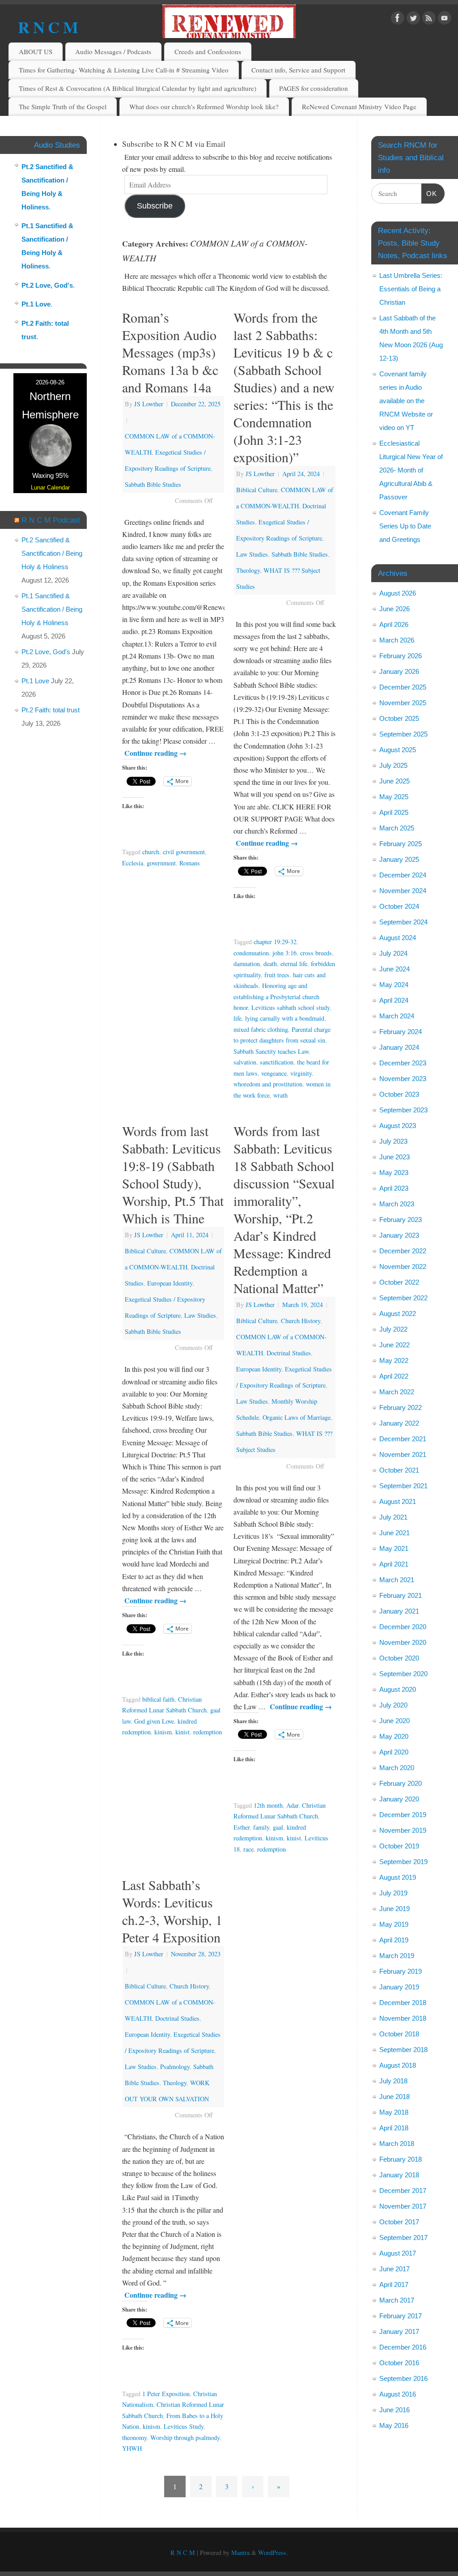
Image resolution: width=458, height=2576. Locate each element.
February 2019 (401, 1971)
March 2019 (397, 1956)
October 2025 (399, 718)
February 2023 (401, 1220)
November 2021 (403, 1454)
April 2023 (394, 1188)
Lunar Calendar (50, 488)
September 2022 (403, 1298)
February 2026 (401, 656)
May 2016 (394, 2425)
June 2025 (394, 781)
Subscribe (155, 206)
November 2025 (403, 703)
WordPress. (273, 2553)
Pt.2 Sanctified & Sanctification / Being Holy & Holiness (52, 553)
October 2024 (399, 906)
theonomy (134, 2438)
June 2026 (394, 609)
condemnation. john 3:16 (265, 953)
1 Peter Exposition (166, 2394)
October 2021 (399, 1470)
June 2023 (394, 1157)
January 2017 (399, 2331)
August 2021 (398, 1501)
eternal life (294, 964)
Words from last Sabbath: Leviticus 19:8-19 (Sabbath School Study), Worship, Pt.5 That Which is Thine (173, 1174)
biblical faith (158, 1699)
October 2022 (399, 1282)
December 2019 (403, 1815)
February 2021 (401, 1595)
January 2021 (399, 1611)
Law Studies (252, 554)
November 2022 (403, 1267)
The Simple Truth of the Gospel (63, 106)
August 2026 (398, 593)
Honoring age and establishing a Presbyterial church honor (276, 996)
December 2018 (403, 2003)
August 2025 (398, 750)
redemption (208, 1732)
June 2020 (394, 1721)
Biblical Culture (257, 490)
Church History (301, 1321)
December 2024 (403, 875)
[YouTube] (445, 19)
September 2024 (403, 922)
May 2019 (394, 1924)
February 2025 (401, 844)
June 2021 (394, 1533)
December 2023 (403, 1063)
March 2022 (397, 1392)
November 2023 (403, 1079)
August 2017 (398, 2253)
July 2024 (393, 953)
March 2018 (397, 2144)
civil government (184, 852)
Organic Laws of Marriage (297, 1417)
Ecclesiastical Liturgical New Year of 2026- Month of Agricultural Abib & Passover (411, 470)
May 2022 (394, 1360)
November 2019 (403, 1830)
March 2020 (397, 1768)
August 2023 (398, 1126)
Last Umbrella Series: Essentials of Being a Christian (411, 289)
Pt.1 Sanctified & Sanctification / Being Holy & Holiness (52, 609)
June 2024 (394, 969)
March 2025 (397, 828)
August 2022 (398, 1314)
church (151, 852)
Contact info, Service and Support (298, 70)
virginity (301, 1073)
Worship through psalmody (185, 2438)
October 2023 (399, 1094)
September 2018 (403, 2050)
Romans (190, 863)
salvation (245, 1062)
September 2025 (403, 734)
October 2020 (399, 1658)
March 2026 (397, 640)
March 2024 (397, 1016)
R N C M (48, 27)
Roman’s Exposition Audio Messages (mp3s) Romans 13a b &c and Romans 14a (170, 352)
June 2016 (394, 2410)
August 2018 (398, 2065)
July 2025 (393, 765)
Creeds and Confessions (208, 51)
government (161, 863)
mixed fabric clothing (261, 1029)
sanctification (277, 1062)
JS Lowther (149, 404)
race (248, 1849)
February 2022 (401, 1407)
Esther (242, 1827)
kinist (182, 1732)
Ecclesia (133, 863)
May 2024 (394, 985)
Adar (292, 1805)
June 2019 (394, 1909)
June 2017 (394, 2269)
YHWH (132, 2448)
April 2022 (394, 1376)
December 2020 (403, 1627)
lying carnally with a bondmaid (285, 1018)
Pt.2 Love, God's (47, 285)
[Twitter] (413, 19)
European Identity (170, 1283)
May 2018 (394, 2112)
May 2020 (394, 1736)
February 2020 (401, 1783)
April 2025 (394, 812)
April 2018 (394, 2128)
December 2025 (403, 687)
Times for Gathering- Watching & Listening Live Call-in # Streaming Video (124, 70)
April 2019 (394, 1940)
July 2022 (393, 1329)
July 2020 (393, 1705)
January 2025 (399, 859)
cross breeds (316, 953)
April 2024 (394, 1000)
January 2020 (399, 1799)
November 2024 (403, 891)
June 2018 (394, 2097)
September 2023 (403, 1110)
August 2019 (398, 1877)
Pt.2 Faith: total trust (51, 710)
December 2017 (403, 2191)
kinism (163, 1732)
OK (429, 193)
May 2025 (394, 797)
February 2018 (401, 2159)
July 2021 (393, 1517)
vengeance (274, 1073)
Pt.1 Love (36, 304)
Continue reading (155, 753)
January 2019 (399, 1987)
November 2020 (403, 1642)
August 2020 (398, 1689)
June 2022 (394, 1345)
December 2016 (403, 2347)
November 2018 (403, 2018)
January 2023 (399, 1235)
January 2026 (399, 671)
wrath (280, 1095)
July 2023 (393, 1141)
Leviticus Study (184, 2426)
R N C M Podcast (51, 520)
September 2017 (403, 2238)
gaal (278, 1827)
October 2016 (399, 2363)
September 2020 (403, 1674)
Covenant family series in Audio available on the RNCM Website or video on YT (406, 401)
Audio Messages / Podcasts (113, 51)
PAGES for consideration (314, 88)
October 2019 (399, 1846)
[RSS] (429, 19)
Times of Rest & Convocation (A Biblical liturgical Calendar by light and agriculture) (138, 88)
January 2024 (399, 1047)
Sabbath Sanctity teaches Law (271, 1051)
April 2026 (394, 624)
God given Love (154, 1721)
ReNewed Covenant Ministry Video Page (359, 106)
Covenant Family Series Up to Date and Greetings (405, 526)
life (237, 1018)
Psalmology (175, 2067)
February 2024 (401, 1032)
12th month (268, 1805)
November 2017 (403, 2206)
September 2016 (403, 2378)
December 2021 (403, 1439)
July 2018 (393, 2081)
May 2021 (394, 1548)
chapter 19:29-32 (275, 942)
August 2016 (398, 2394)
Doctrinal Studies (289, 1353)
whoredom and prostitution (268, 1084)
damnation (247, 964)
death (270, 964)
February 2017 (401, 2316)
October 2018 (399, 2034)
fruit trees (277, 975)
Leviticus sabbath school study (290, 1007)
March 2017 (397, 2300)
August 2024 (398, 938)
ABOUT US (36, 51)
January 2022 (399, 1423)
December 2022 (403, 1251)
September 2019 (403, 1862)
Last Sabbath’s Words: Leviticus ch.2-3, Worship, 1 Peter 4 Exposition (172, 1911)
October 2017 (399, 2222)
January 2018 (399, 2175)
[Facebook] (398, 19)
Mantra (240, 2553)
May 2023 (394, 1173)
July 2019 (393, 1893)
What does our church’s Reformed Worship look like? (204, 106)
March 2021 (397, 1580)
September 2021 (403, 1486)
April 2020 (394, 1752)
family (261, 1827)
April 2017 (394, 2284)
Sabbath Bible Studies (153, 484)
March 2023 (397, 1204)
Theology (248, 570)
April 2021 (394, 1564)
